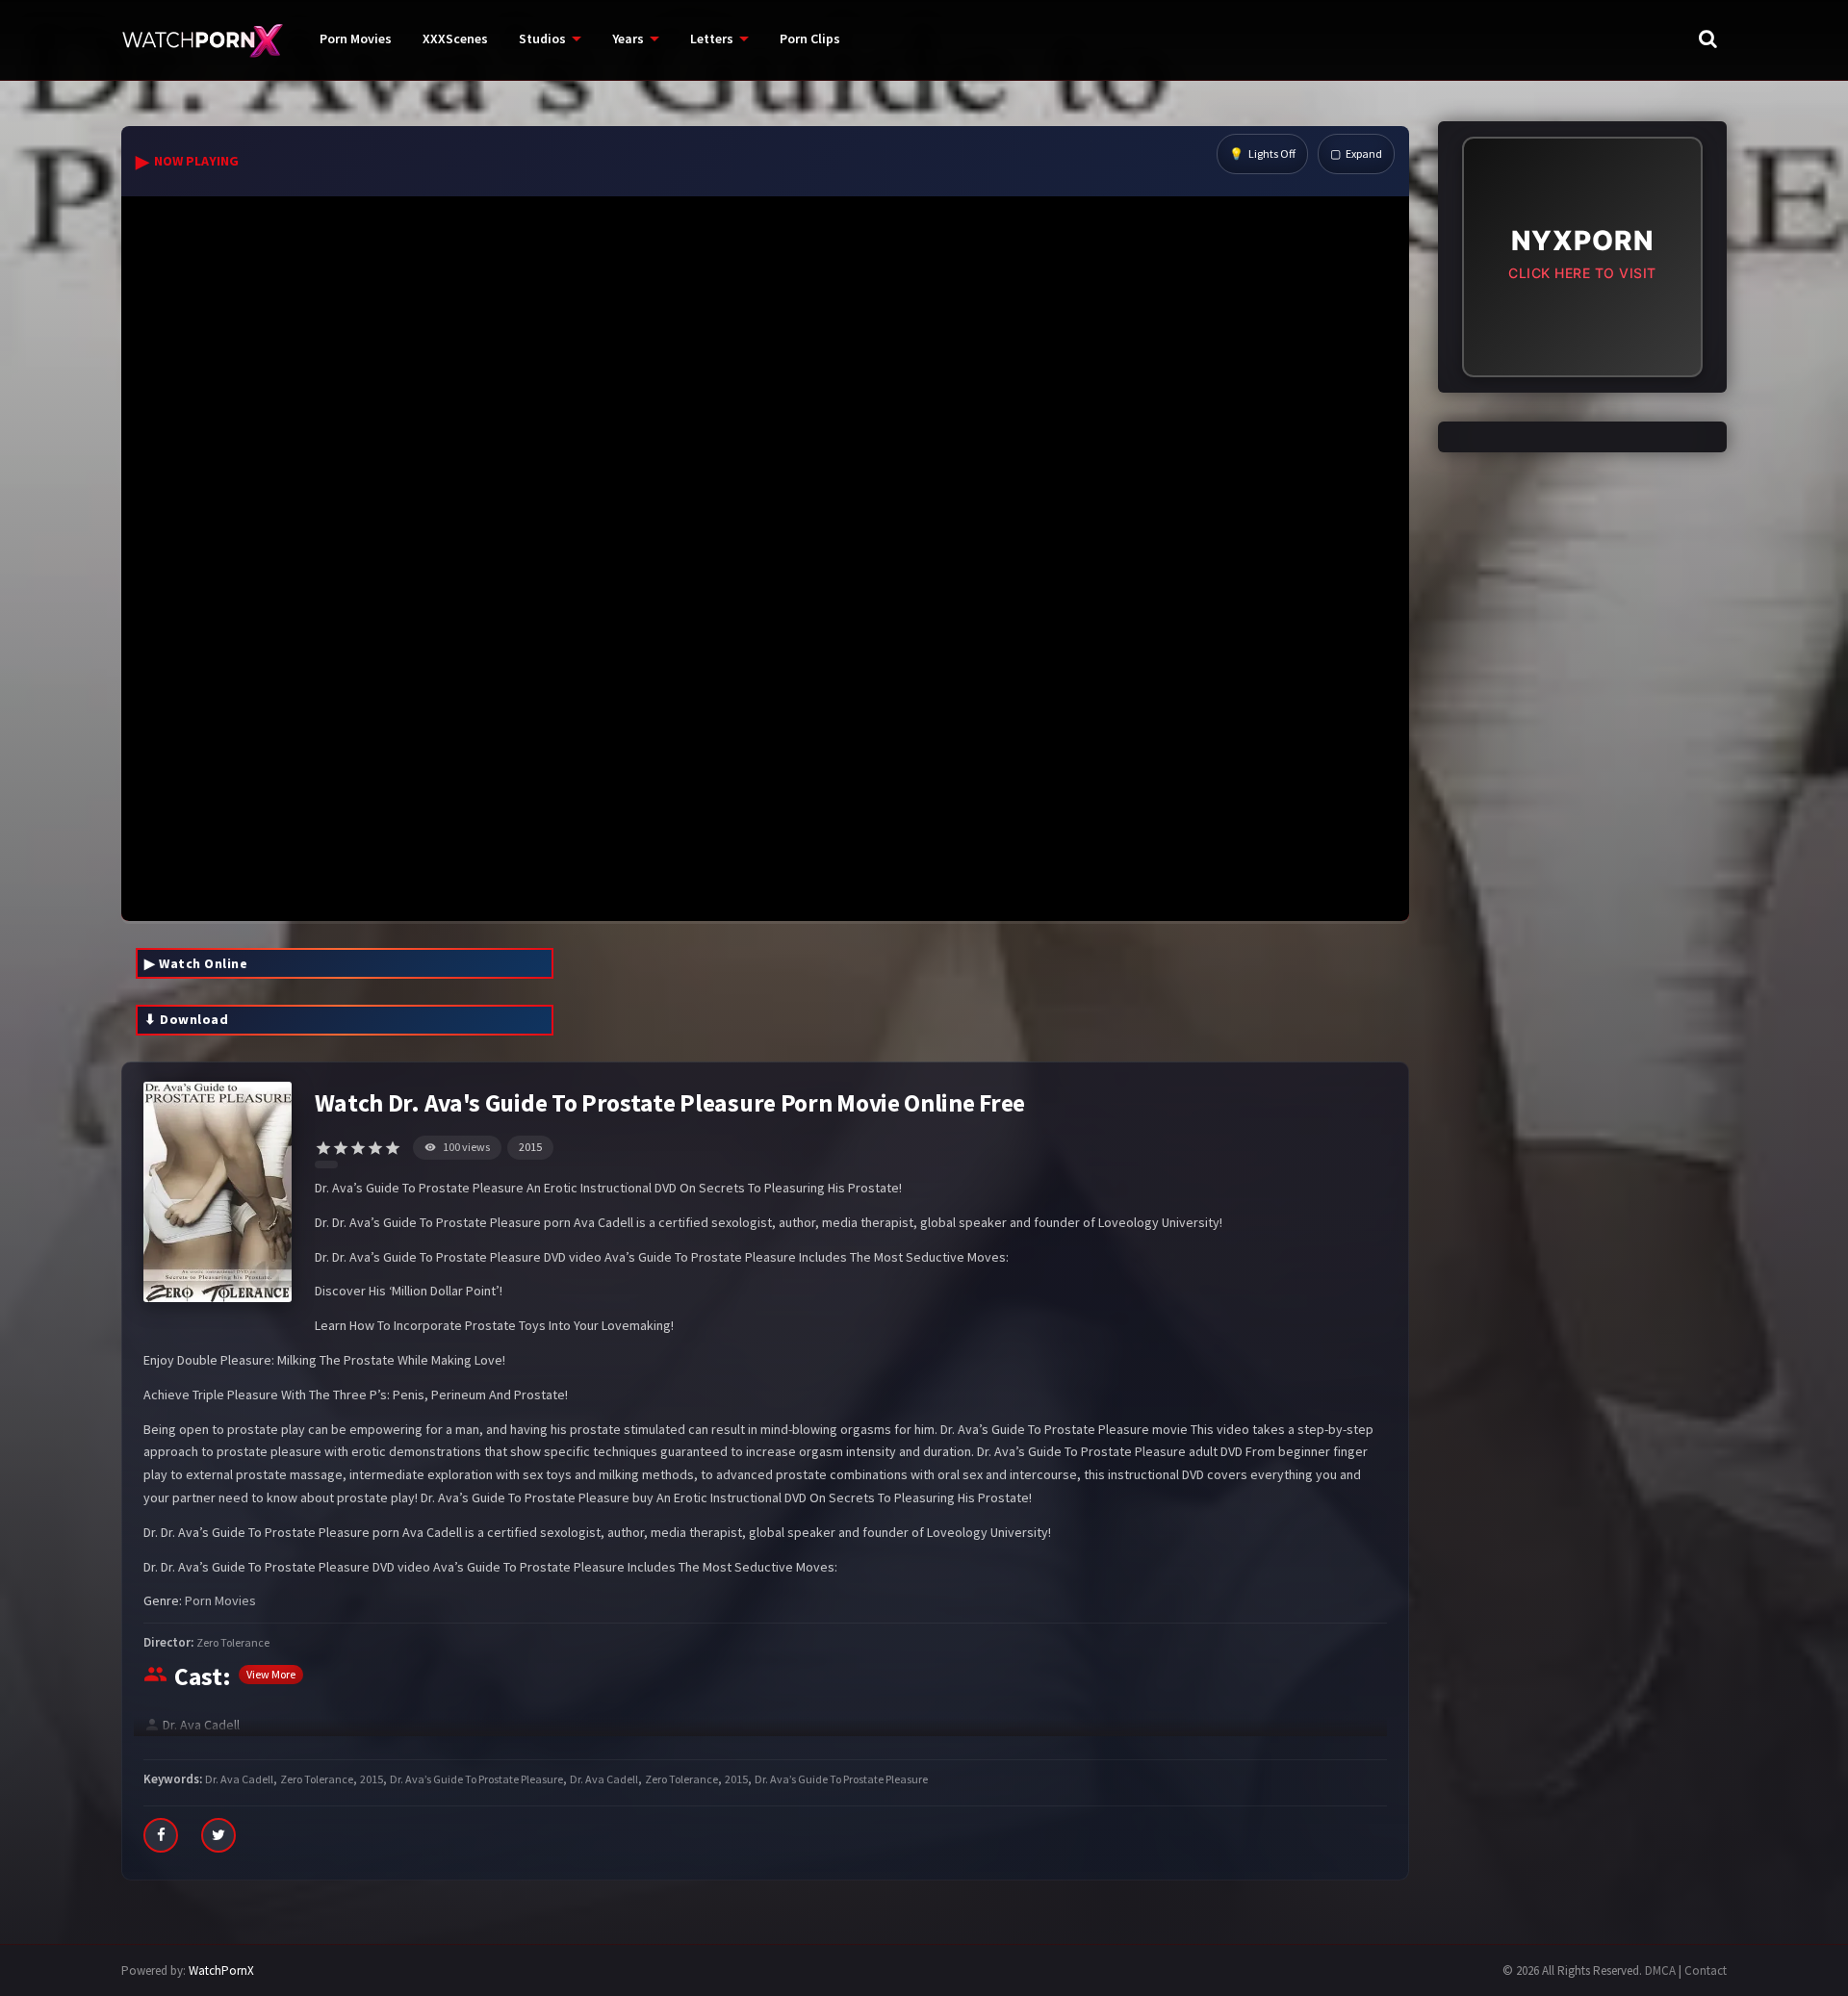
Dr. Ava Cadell (201, 1725)
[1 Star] (323, 1148)
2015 (530, 1147)
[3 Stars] (358, 1148)
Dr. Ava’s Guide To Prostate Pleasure (476, 1779)
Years (628, 38)
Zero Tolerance (233, 1642)
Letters (712, 38)
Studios (542, 38)
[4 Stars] (375, 1148)
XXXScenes (455, 38)
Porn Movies (356, 38)
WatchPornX (221, 1970)
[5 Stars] (393, 1148)
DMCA (1660, 1970)
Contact (1706, 1970)
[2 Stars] (341, 1148)
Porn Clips (810, 38)
